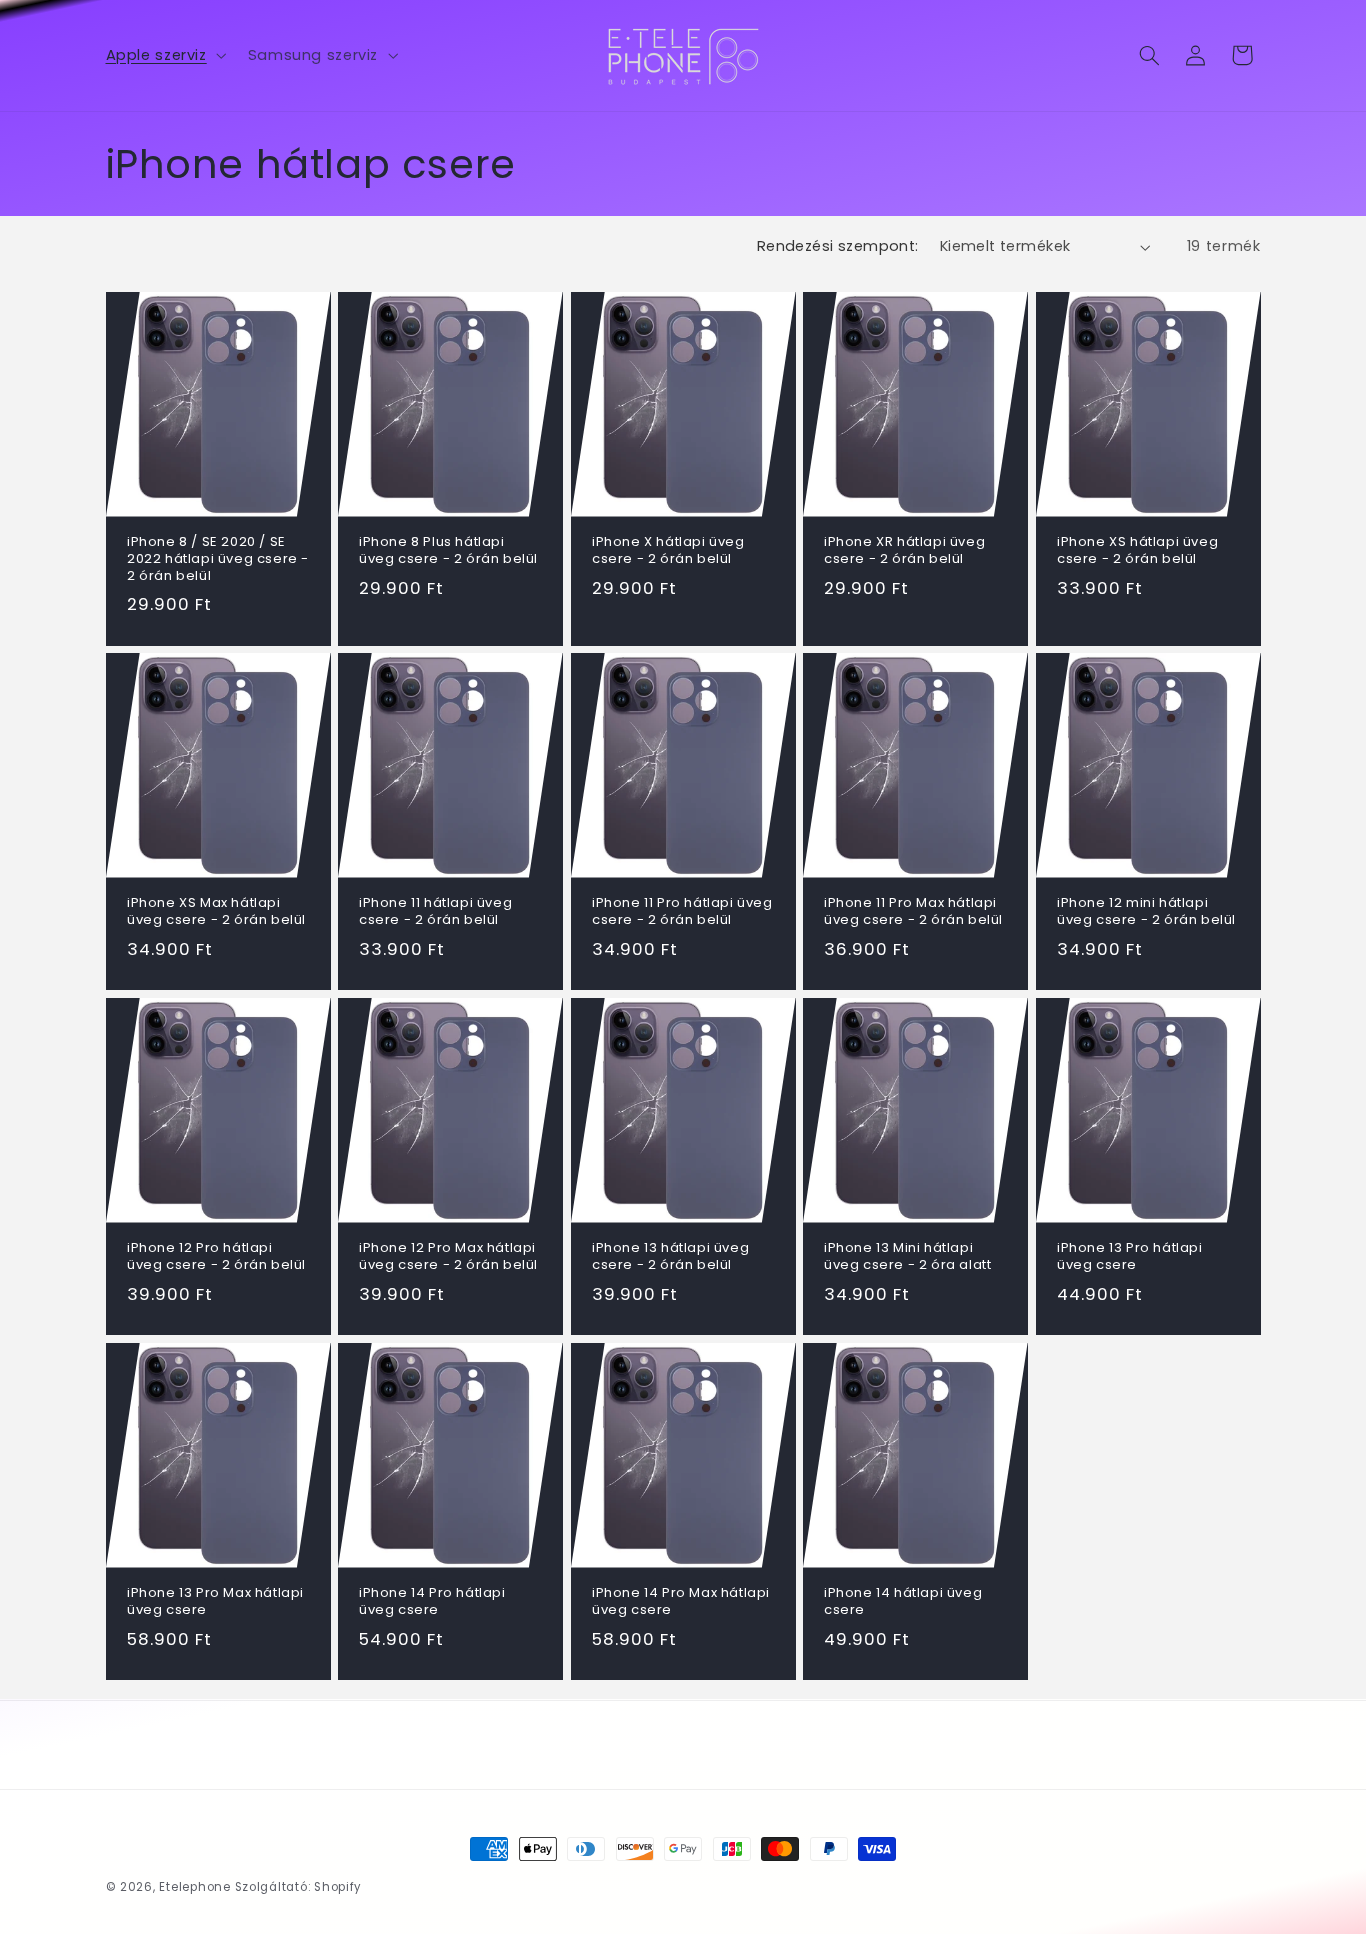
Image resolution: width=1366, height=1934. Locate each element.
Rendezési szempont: (838, 246)
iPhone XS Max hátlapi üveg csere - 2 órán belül (216, 913)
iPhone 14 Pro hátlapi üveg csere (432, 1602)
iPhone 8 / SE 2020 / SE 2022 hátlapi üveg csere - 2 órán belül (218, 559)
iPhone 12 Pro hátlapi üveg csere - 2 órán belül (216, 1257)
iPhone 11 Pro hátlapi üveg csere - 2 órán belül (682, 913)
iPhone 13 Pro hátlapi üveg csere (1130, 1257)
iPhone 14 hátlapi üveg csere (903, 1602)
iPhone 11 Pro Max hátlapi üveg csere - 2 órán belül (913, 913)
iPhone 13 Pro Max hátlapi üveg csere (215, 1602)
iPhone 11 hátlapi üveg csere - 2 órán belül (435, 913)
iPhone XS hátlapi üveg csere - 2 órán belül (1137, 551)
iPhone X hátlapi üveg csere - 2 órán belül (668, 551)
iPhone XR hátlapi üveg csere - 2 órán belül (904, 551)
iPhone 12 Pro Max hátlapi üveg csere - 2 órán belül (448, 1257)
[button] (164, 55)
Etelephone (194, 1887)
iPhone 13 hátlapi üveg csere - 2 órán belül (670, 1257)
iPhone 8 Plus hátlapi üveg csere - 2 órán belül (448, 551)
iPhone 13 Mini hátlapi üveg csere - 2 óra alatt (907, 1257)
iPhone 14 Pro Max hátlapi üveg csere (681, 1602)
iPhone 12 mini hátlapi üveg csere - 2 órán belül (1146, 913)
